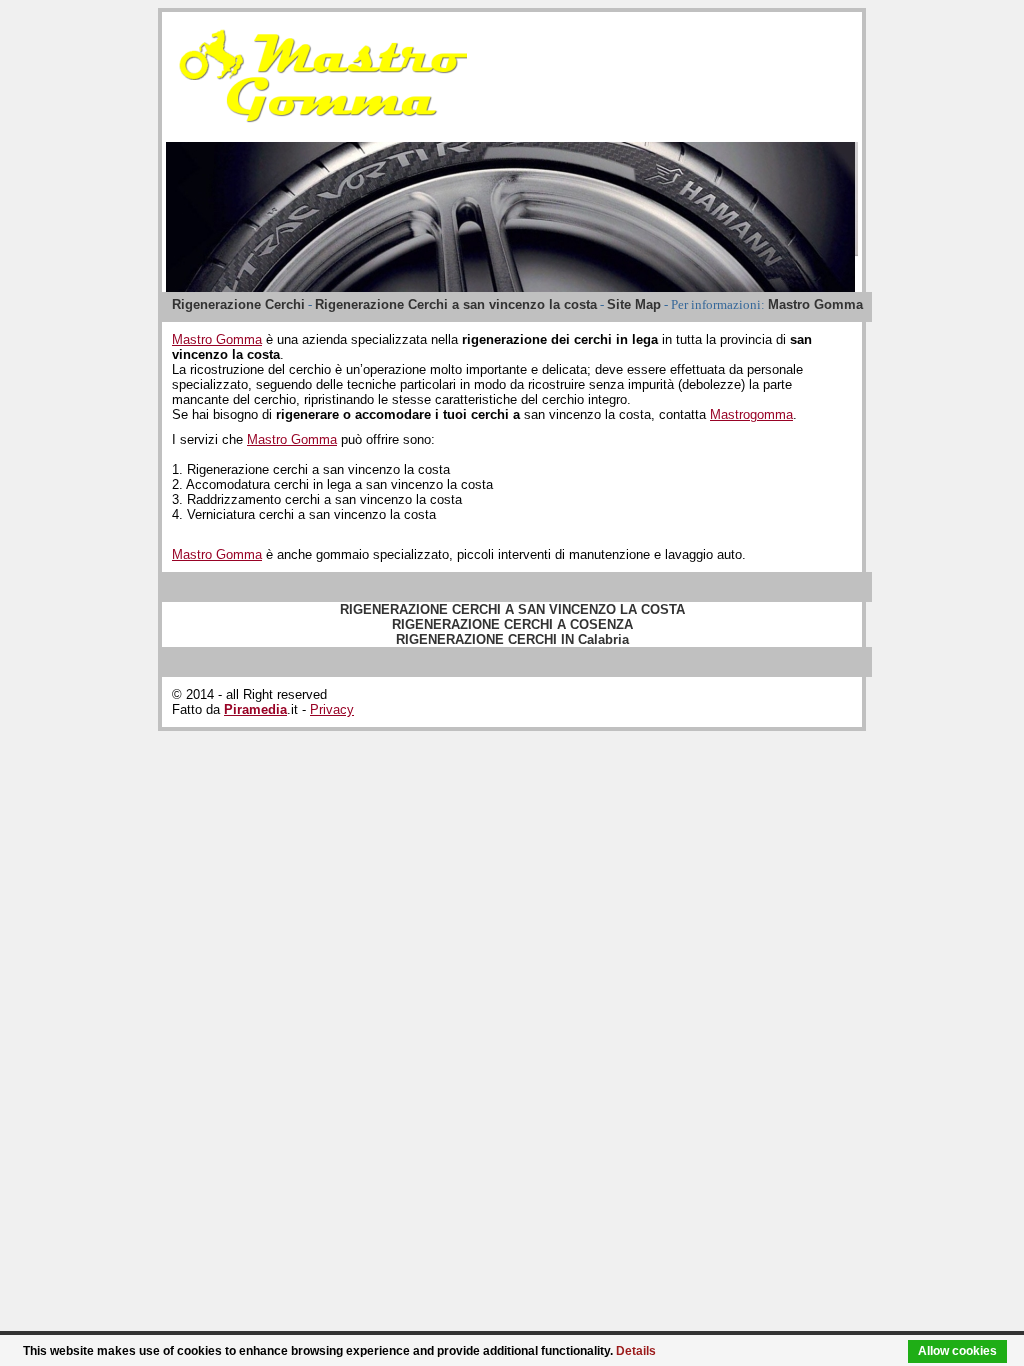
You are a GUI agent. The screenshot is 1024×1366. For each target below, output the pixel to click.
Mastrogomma (751, 414)
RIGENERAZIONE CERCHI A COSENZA (512, 624)
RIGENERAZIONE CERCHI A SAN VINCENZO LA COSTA (512, 609)
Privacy (332, 709)
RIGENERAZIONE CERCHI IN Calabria (512, 639)
